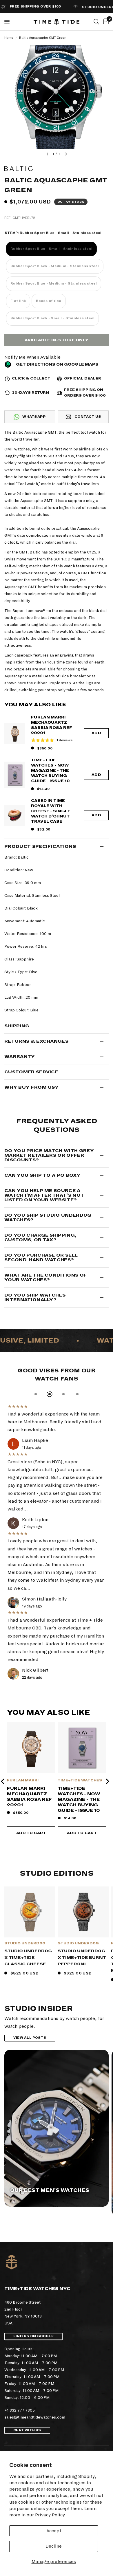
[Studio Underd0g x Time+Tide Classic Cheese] (30, 1912)
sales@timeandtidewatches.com (35, 2417)
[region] (57, 1781)
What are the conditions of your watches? (46, 1277)
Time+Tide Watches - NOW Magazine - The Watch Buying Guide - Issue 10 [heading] (79, 1799)
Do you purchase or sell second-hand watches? (41, 1257)
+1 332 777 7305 (20, 2410)
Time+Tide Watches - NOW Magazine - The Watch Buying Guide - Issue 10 (50, 771)
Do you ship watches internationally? (35, 1297)
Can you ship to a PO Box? (42, 1175)
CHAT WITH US (27, 2430)
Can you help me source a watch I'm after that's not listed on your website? (44, 1195)
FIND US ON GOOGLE (33, 2336)
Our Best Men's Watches (50, 2190)
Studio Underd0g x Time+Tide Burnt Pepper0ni (82, 1957)
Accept (54, 2531)
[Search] (96, 22)
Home (9, 38)
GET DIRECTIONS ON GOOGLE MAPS (57, 364)
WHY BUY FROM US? (31, 1087)
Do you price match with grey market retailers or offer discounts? (49, 1155)
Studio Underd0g (25, 1943)
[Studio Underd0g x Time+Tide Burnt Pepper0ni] (83, 1912)
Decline (54, 2546)
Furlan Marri (23, 1780)
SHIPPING (17, 1026)
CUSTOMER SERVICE (31, 1072)
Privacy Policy (50, 2515)
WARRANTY (20, 1057)
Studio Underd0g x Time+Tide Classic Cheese (28, 1957)
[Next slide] (107, 1781)
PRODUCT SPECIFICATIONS (40, 846)
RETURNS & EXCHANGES (36, 1041)
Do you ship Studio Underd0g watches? (48, 1218)
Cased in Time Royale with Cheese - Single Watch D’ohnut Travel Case (51, 811)
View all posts (30, 2038)
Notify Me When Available (32, 357)
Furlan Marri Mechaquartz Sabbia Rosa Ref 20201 (52, 725)
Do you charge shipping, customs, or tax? (40, 1237)
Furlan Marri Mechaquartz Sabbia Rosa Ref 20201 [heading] (29, 1797)
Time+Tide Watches (80, 1780)
